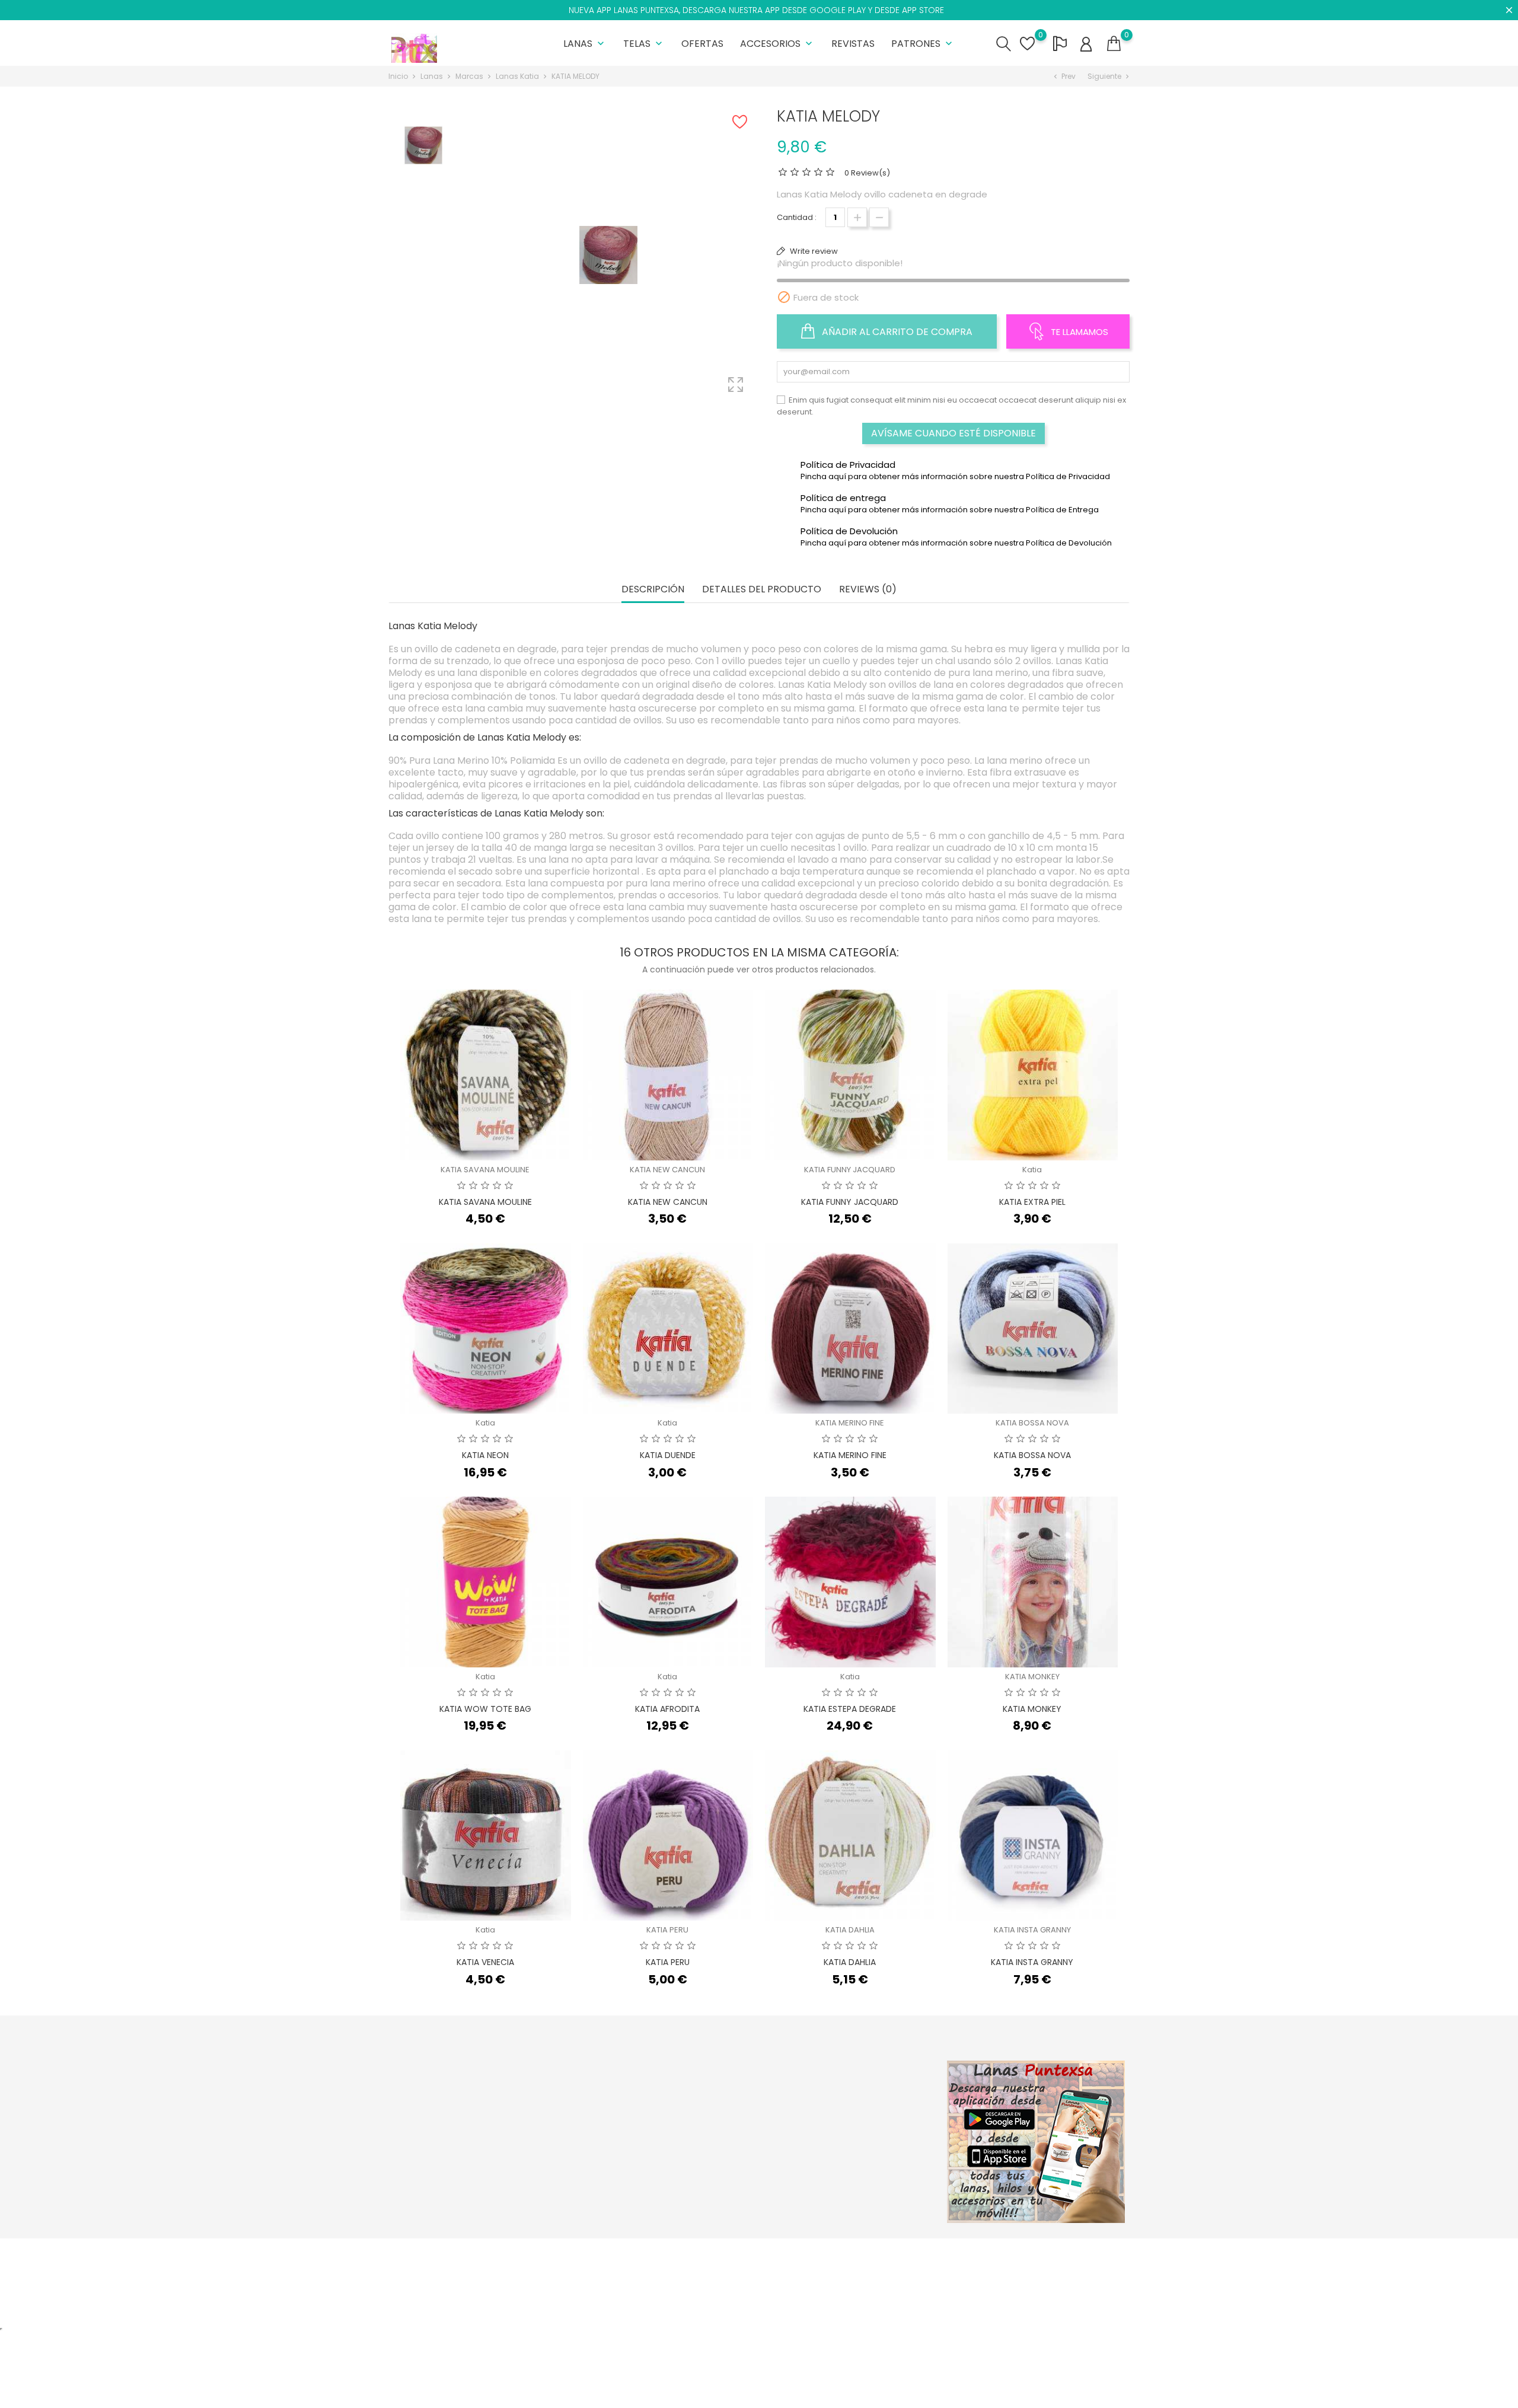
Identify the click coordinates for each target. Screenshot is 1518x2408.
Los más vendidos (612, 2127)
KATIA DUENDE (668, 1455)
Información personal (870, 2090)
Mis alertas (849, 2182)
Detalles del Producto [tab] (762, 590)
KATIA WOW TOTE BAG (485, 1709)
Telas (644, 44)
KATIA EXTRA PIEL (1032, 1202)
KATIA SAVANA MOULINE (485, 1170)
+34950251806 (430, 2154)
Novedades (600, 2109)
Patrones (923, 44)
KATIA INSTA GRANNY (1032, 1930)
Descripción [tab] (653, 590)
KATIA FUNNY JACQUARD (850, 1170)
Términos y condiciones (748, 2140)
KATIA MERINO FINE (850, 1423)
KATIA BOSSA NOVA (1032, 1423)
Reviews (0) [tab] (868, 590)
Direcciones (851, 2146)
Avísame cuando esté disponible (953, 433)
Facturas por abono (866, 2127)
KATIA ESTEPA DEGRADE (850, 1709)
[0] (1114, 44)
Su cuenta (854, 2066)
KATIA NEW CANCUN (667, 1170)
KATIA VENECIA (485, 1962)
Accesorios (777, 44)
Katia (1032, 1170)
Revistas (853, 44)
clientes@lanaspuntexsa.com (460, 2191)
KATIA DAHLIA (850, 1930)
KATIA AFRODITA (667, 1709)
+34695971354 (430, 2172)
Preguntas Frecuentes (744, 2158)
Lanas (585, 44)
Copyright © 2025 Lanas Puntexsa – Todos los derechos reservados (519, 2254)
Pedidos (844, 2109)
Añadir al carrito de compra (896, 332)
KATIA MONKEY (1032, 1677)
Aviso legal (723, 2121)
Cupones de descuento (874, 2164)
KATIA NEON (485, 1455)
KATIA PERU (667, 1930)
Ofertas (702, 44)
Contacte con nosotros (747, 2176)
